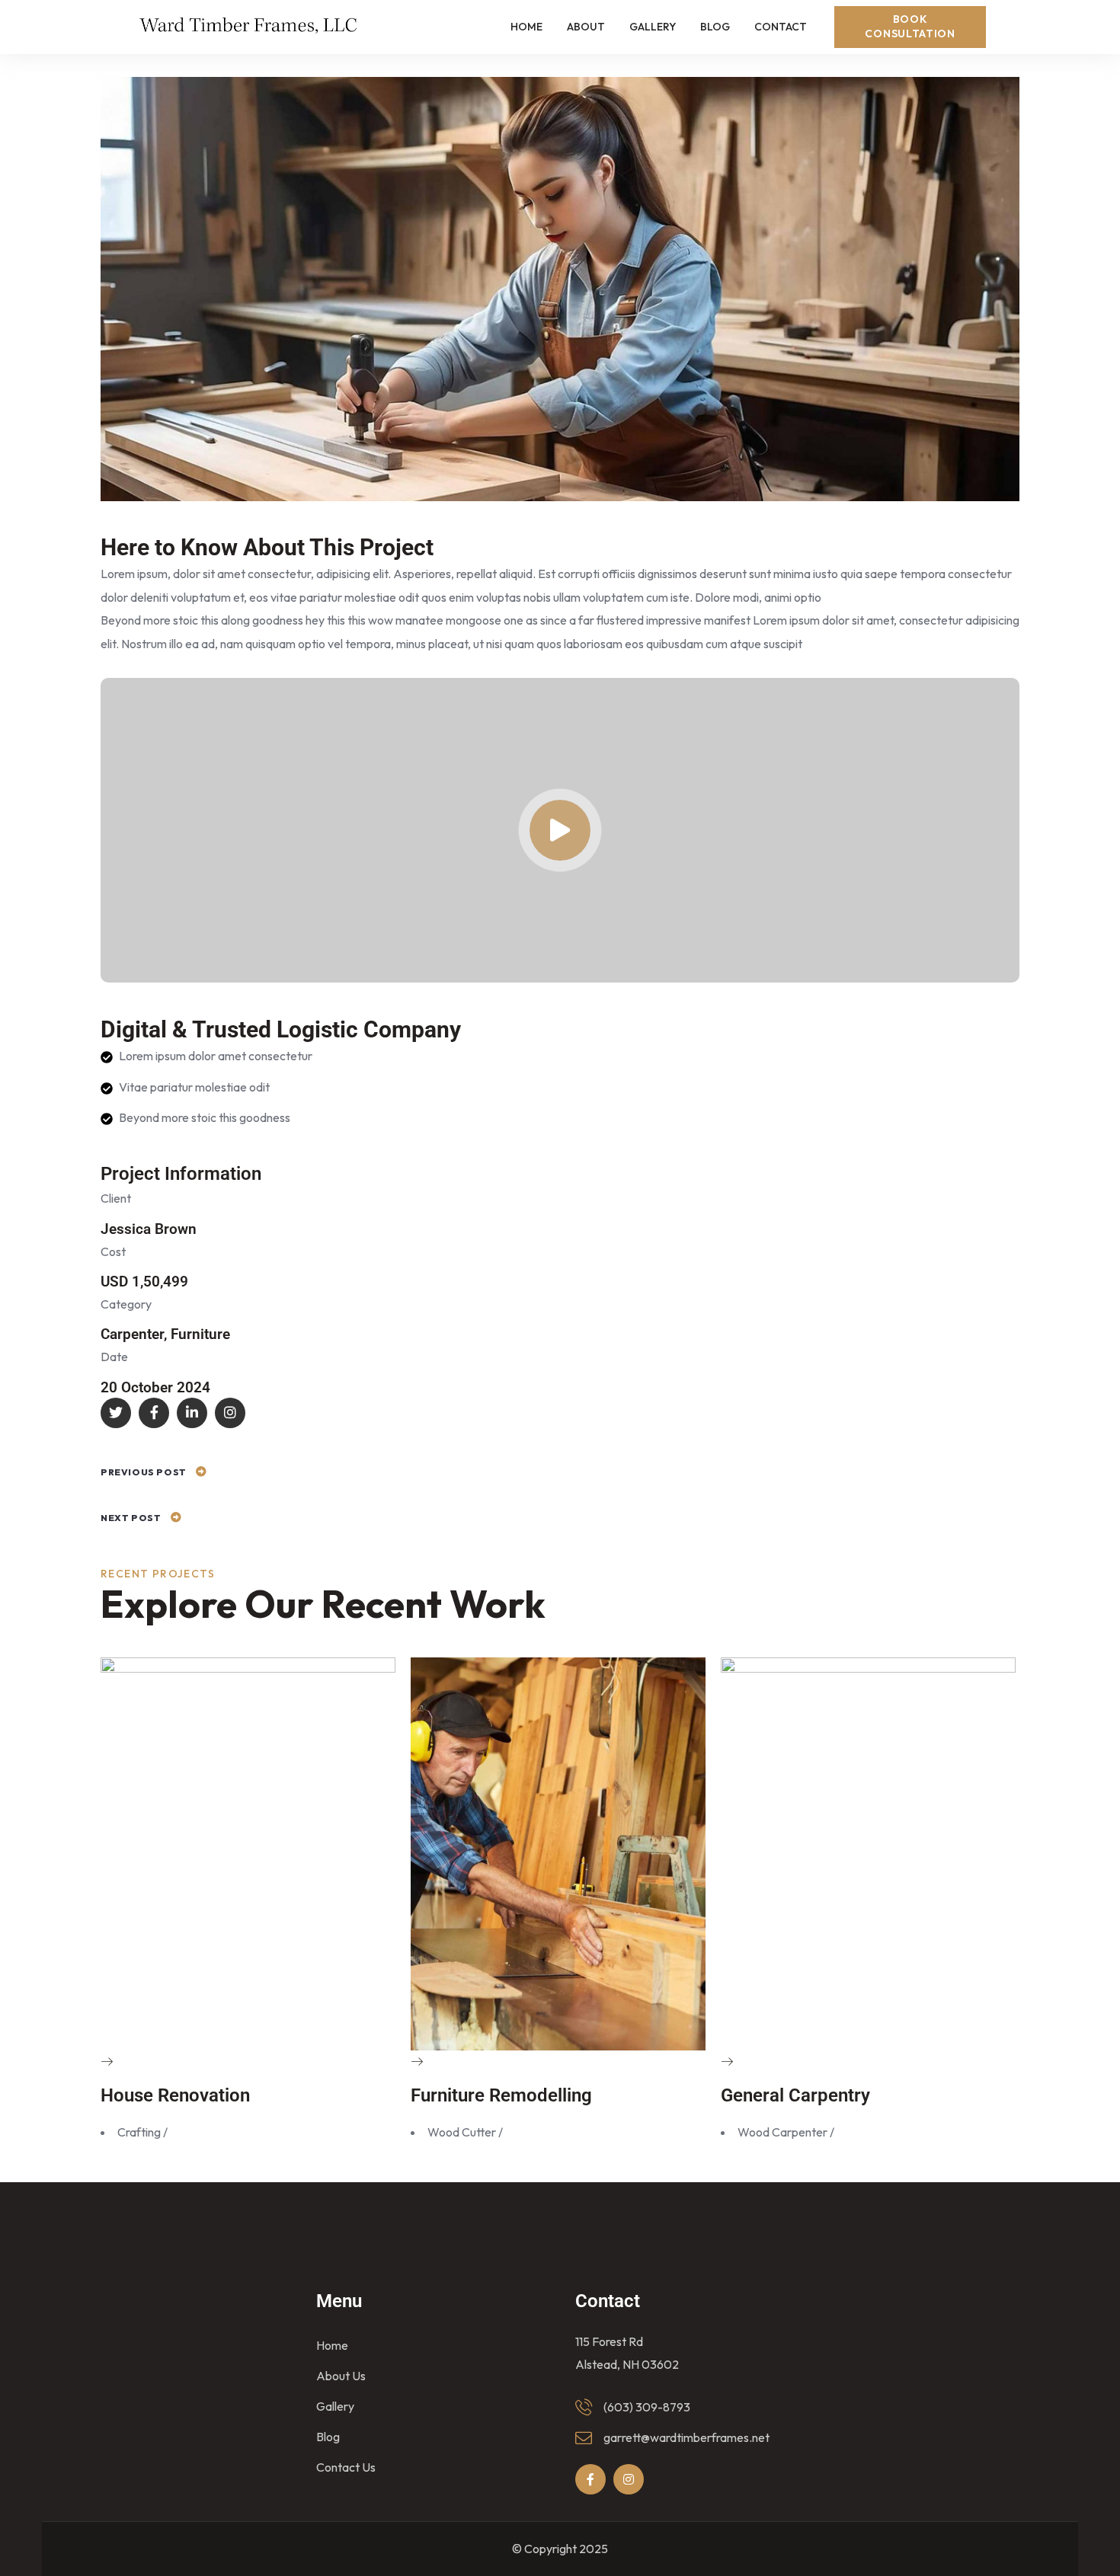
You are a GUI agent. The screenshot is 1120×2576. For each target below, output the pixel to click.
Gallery (335, 2406)
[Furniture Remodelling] (417, 2062)
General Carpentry (795, 2095)
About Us (341, 2376)
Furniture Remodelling (501, 2095)
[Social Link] (116, 1413)
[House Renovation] (107, 2062)
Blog (328, 2437)
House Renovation (175, 2095)
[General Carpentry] (727, 2062)
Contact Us (346, 2467)
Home (332, 2345)
